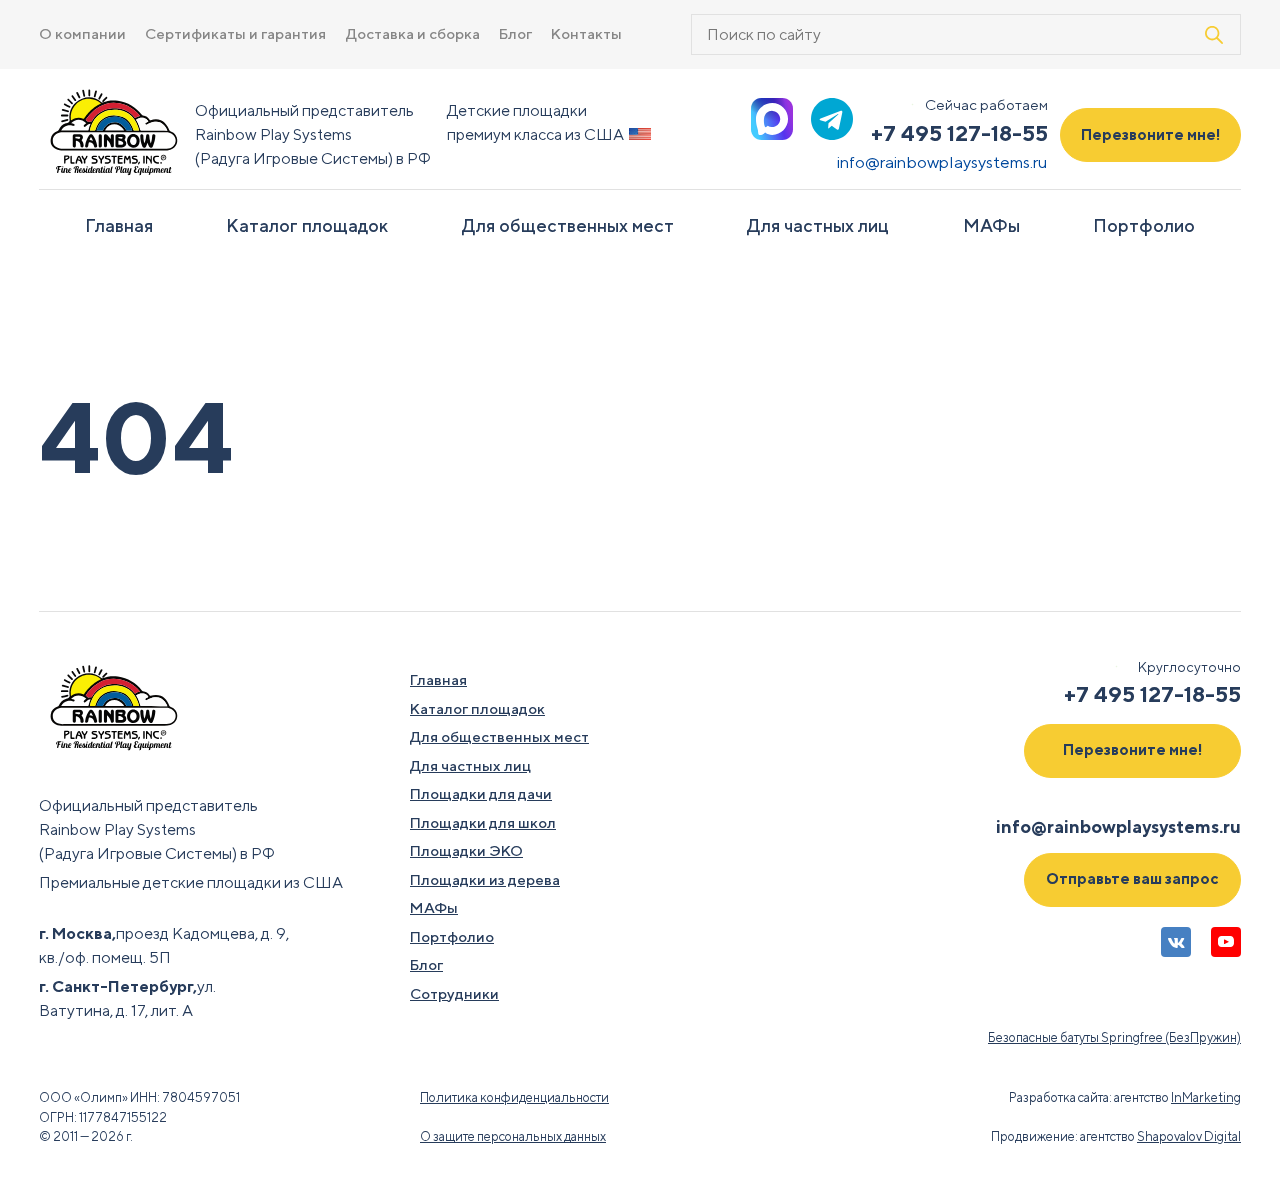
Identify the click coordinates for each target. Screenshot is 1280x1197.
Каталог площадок (307, 225)
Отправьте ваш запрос (1132, 878)
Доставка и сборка (413, 33)
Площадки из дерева (485, 879)
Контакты (586, 33)
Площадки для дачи (481, 793)
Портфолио (1144, 225)
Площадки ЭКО (466, 850)
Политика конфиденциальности (514, 1097)
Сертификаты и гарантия (235, 33)
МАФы (991, 225)
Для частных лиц (818, 225)
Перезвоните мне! (1151, 134)
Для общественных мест (568, 225)
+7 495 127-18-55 (959, 133)
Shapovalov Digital (1189, 1136)
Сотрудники (454, 993)
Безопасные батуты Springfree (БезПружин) (1114, 1037)
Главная (119, 225)
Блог (515, 33)
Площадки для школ (483, 822)
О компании (82, 33)
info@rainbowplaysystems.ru (942, 162)
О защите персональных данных (513, 1136)
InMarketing (1206, 1097)
